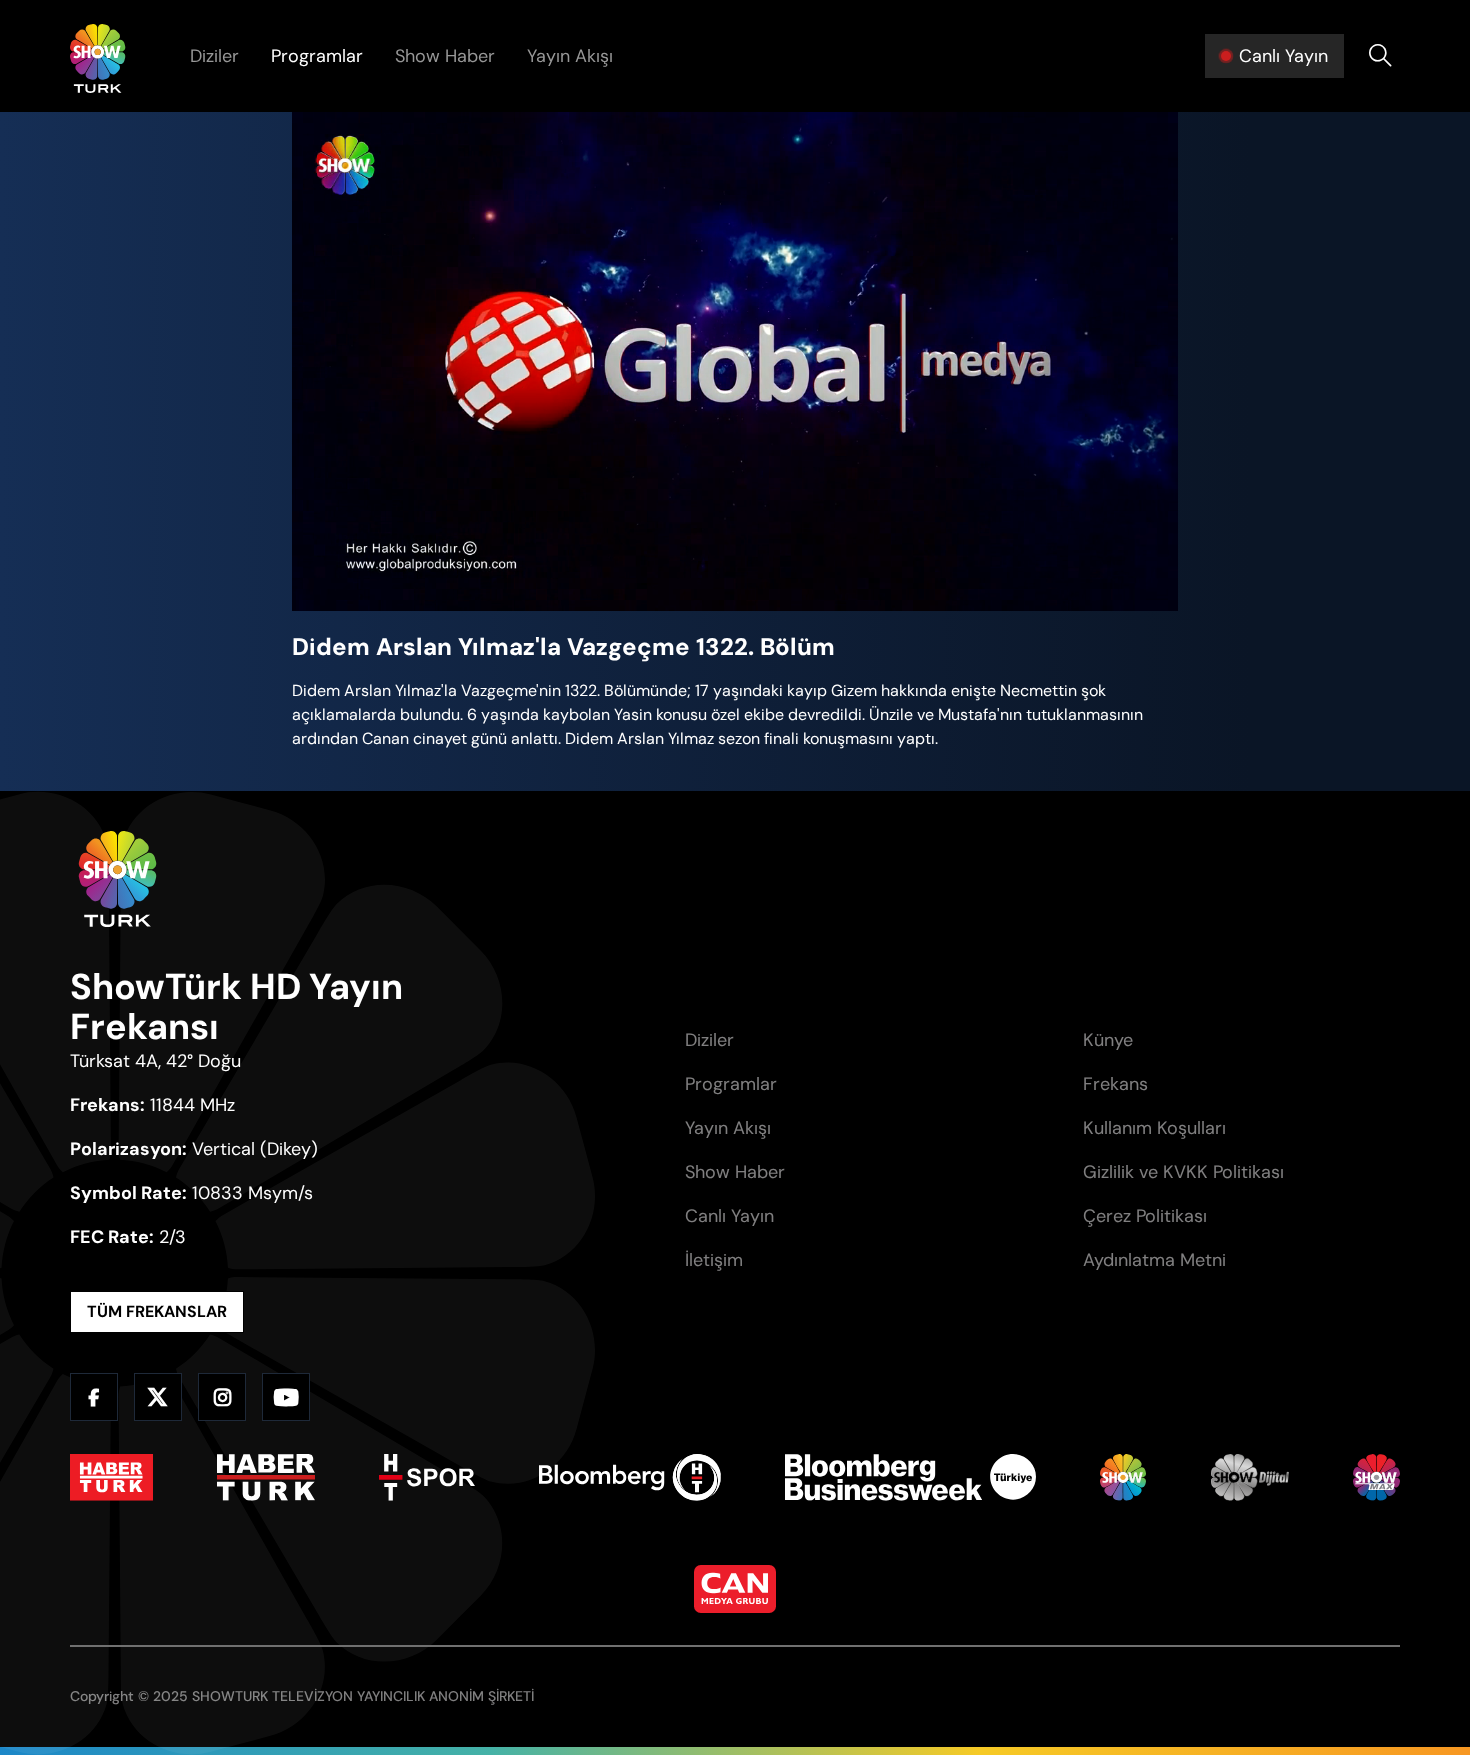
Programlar (317, 56)
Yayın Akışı (570, 56)
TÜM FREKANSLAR (157, 1311)
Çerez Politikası (1145, 1216)
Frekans (1115, 1084)
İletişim (714, 1260)
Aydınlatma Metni (1154, 1260)
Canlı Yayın (729, 1216)
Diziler (214, 56)
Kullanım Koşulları (1154, 1128)
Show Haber (445, 56)
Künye (1108, 1040)
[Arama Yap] (1380, 56)
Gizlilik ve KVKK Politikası (1183, 1172)
